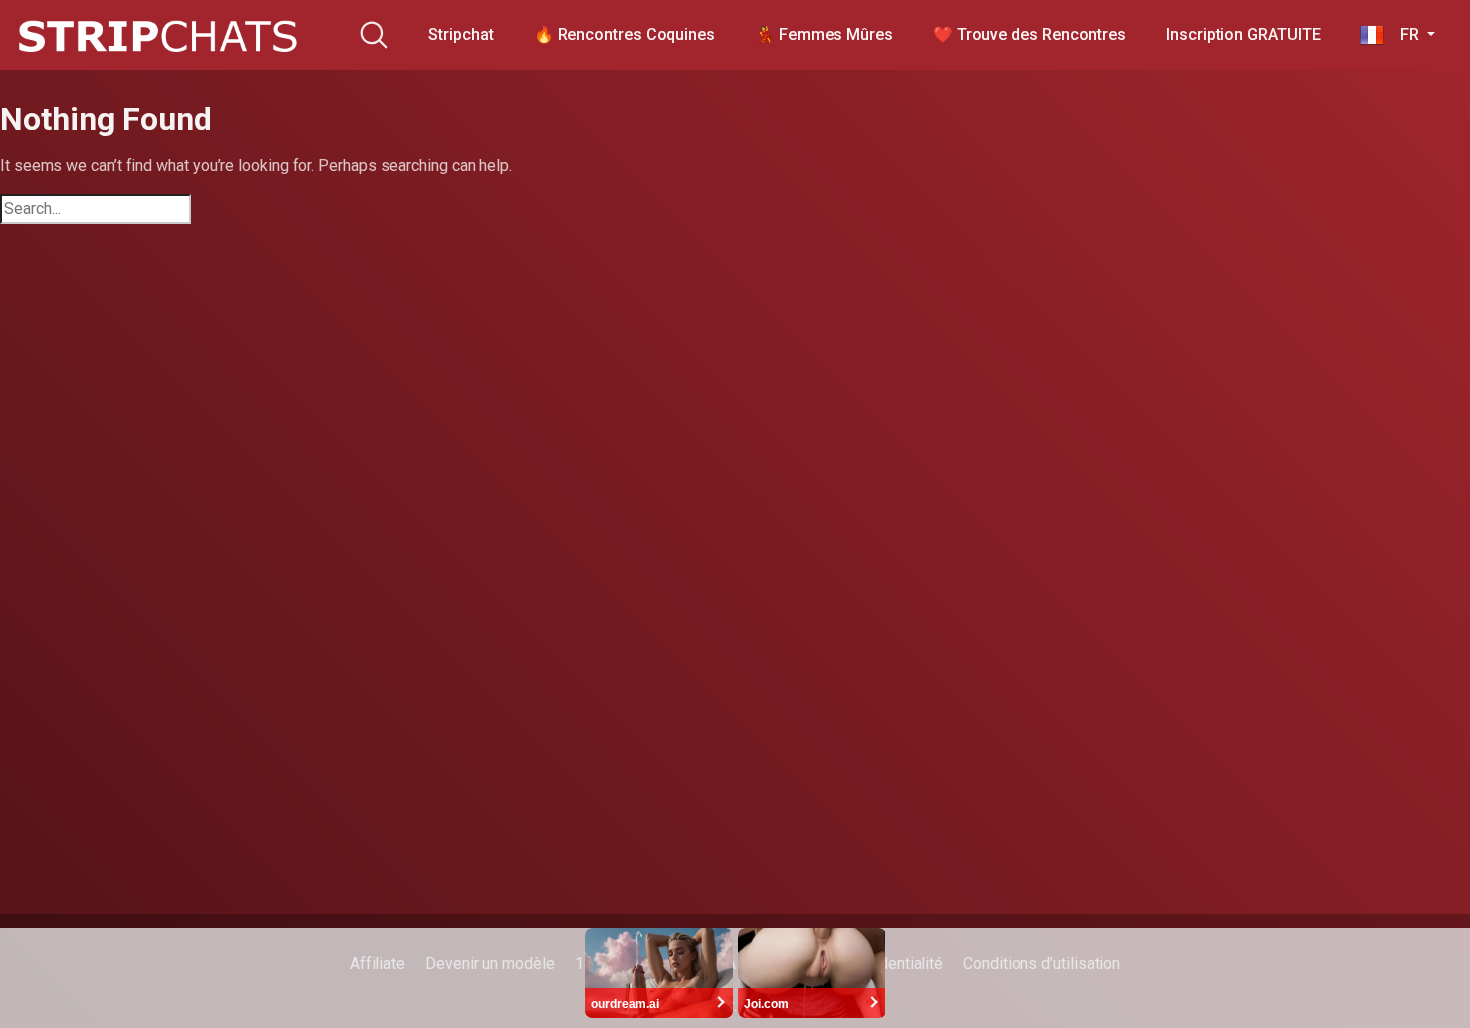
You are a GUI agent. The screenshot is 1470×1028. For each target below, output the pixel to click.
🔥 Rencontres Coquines (624, 34)
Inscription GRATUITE (1243, 34)
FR (1403, 34)
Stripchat (460, 34)
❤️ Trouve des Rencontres (1029, 34)
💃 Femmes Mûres (824, 34)
